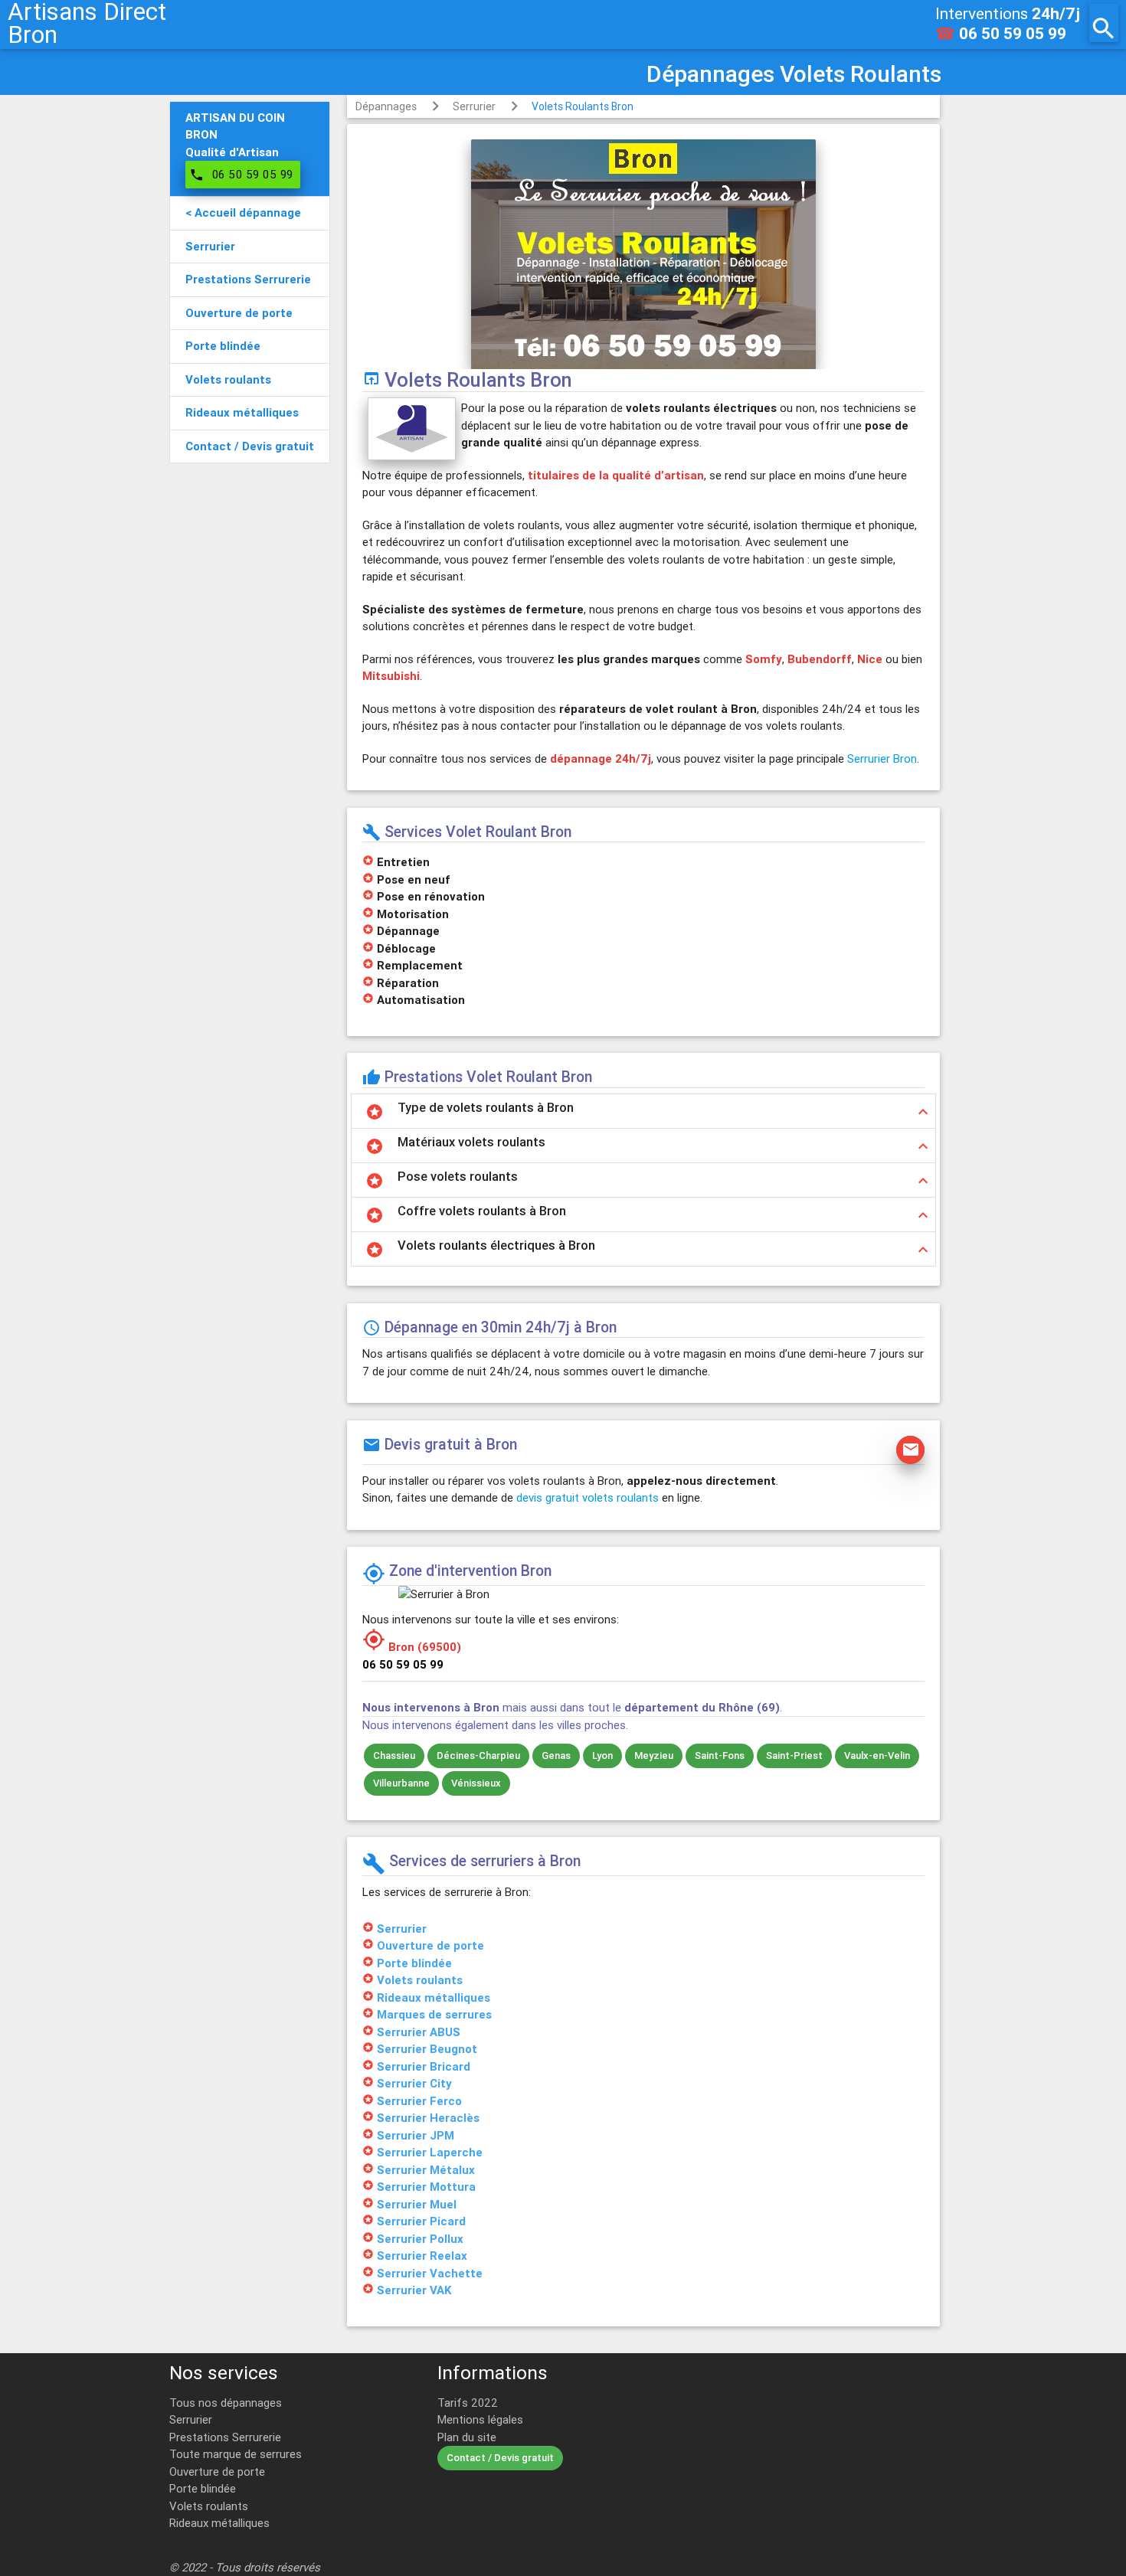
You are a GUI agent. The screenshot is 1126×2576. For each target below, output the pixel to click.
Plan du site (467, 2437)
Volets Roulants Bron (583, 106)
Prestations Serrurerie (225, 2437)
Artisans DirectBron (87, 23)
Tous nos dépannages (226, 2403)
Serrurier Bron (882, 758)
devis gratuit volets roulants (588, 1497)
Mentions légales (480, 2419)
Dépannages (386, 106)
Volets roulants (209, 2506)
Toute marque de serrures (236, 2454)
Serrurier (474, 106)
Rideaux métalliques (219, 2523)
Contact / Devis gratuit (500, 2458)
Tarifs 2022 (468, 2403)
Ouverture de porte (217, 2471)
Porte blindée (203, 2488)
